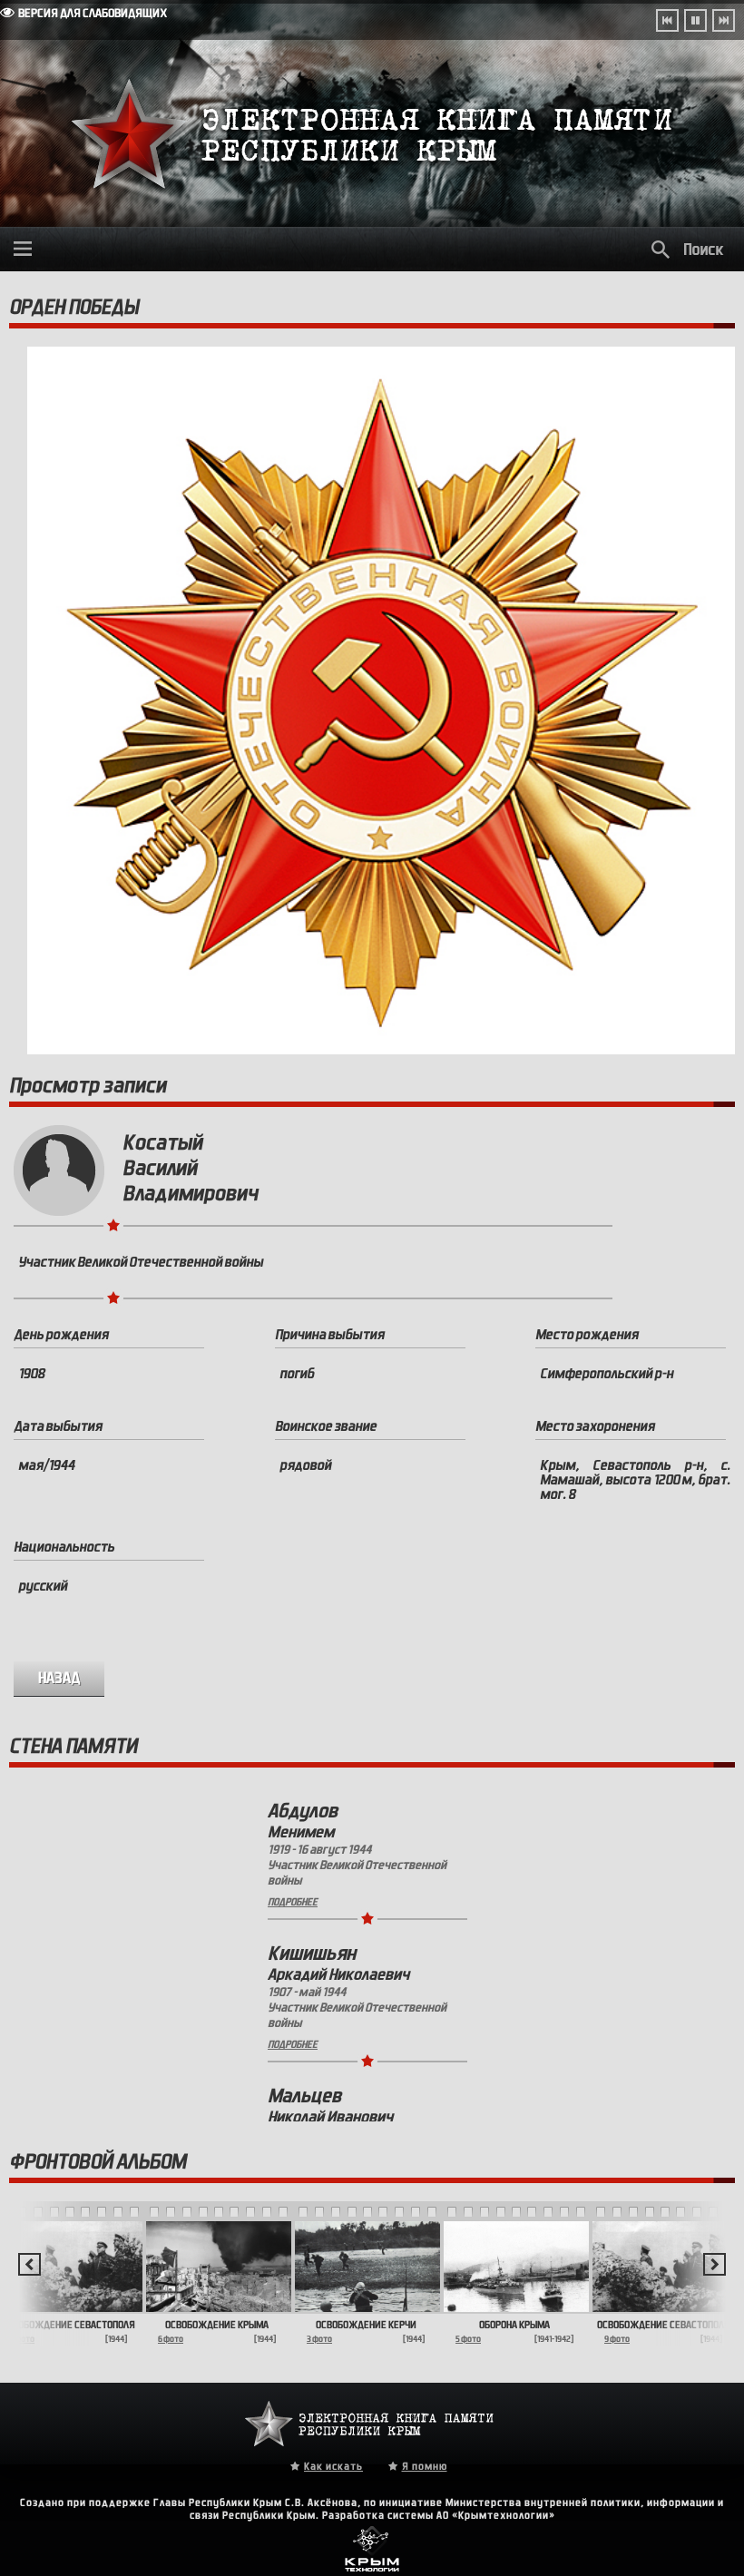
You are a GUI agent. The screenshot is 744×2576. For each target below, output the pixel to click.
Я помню (425, 2466)
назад (59, 1678)
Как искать (333, 2466)
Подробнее (293, 1902)
